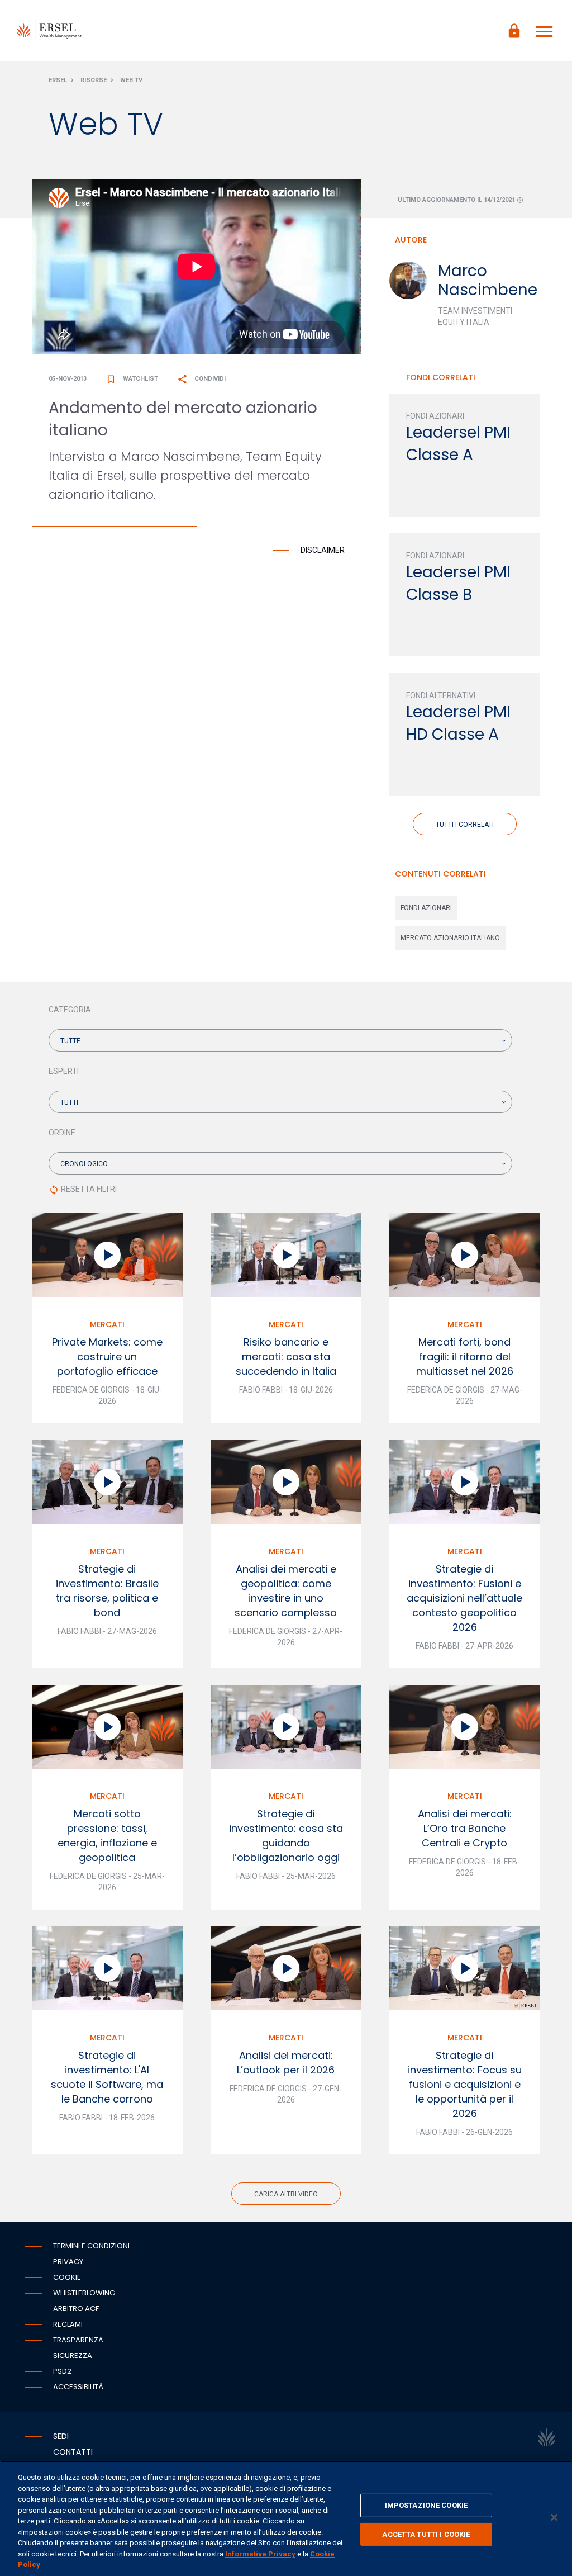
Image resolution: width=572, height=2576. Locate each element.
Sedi (61, 2436)
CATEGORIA (70, 1010)
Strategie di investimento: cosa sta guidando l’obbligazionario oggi (286, 1836)
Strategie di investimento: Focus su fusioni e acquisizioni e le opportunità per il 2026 (465, 2084)
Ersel (58, 80)
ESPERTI (64, 1071)
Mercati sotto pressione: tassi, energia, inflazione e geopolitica (107, 1836)
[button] (280, 1040)
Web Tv (131, 80)
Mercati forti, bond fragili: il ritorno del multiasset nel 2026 (465, 1356)
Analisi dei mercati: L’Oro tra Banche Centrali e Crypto (465, 1828)
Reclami (68, 2324)
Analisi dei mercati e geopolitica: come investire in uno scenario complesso (286, 1591)
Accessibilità (78, 2387)
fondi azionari (426, 908)
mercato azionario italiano (450, 938)
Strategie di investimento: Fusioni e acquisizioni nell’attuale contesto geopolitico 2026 (464, 1598)
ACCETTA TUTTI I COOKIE (426, 2534)
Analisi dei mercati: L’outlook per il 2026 (286, 2063)
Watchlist (132, 379)
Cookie (67, 2277)
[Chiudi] (554, 2517)
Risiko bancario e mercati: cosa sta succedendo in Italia (286, 1356)
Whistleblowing (84, 2293)
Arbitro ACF (76, 2309)
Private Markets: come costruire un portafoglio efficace (107, 1356)
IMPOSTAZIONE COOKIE (426, 2505)
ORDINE (62, 1133)
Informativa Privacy (260, 2554)
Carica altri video (286, 2194)
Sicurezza (73, 2355)
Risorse (94, 80)
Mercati (107, 1324)
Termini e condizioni (91, 2246)
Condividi (201, 379)
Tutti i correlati (465, 825)
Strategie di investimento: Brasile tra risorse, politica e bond (107, 1591)
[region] (286, 2518)
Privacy (68, 2262)
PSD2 (62, 2371)
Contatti (73, 2452)
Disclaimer (323, 550)
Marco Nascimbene (488, 280)
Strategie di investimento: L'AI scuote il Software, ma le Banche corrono (107, 2077)
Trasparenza (78, 2340)
